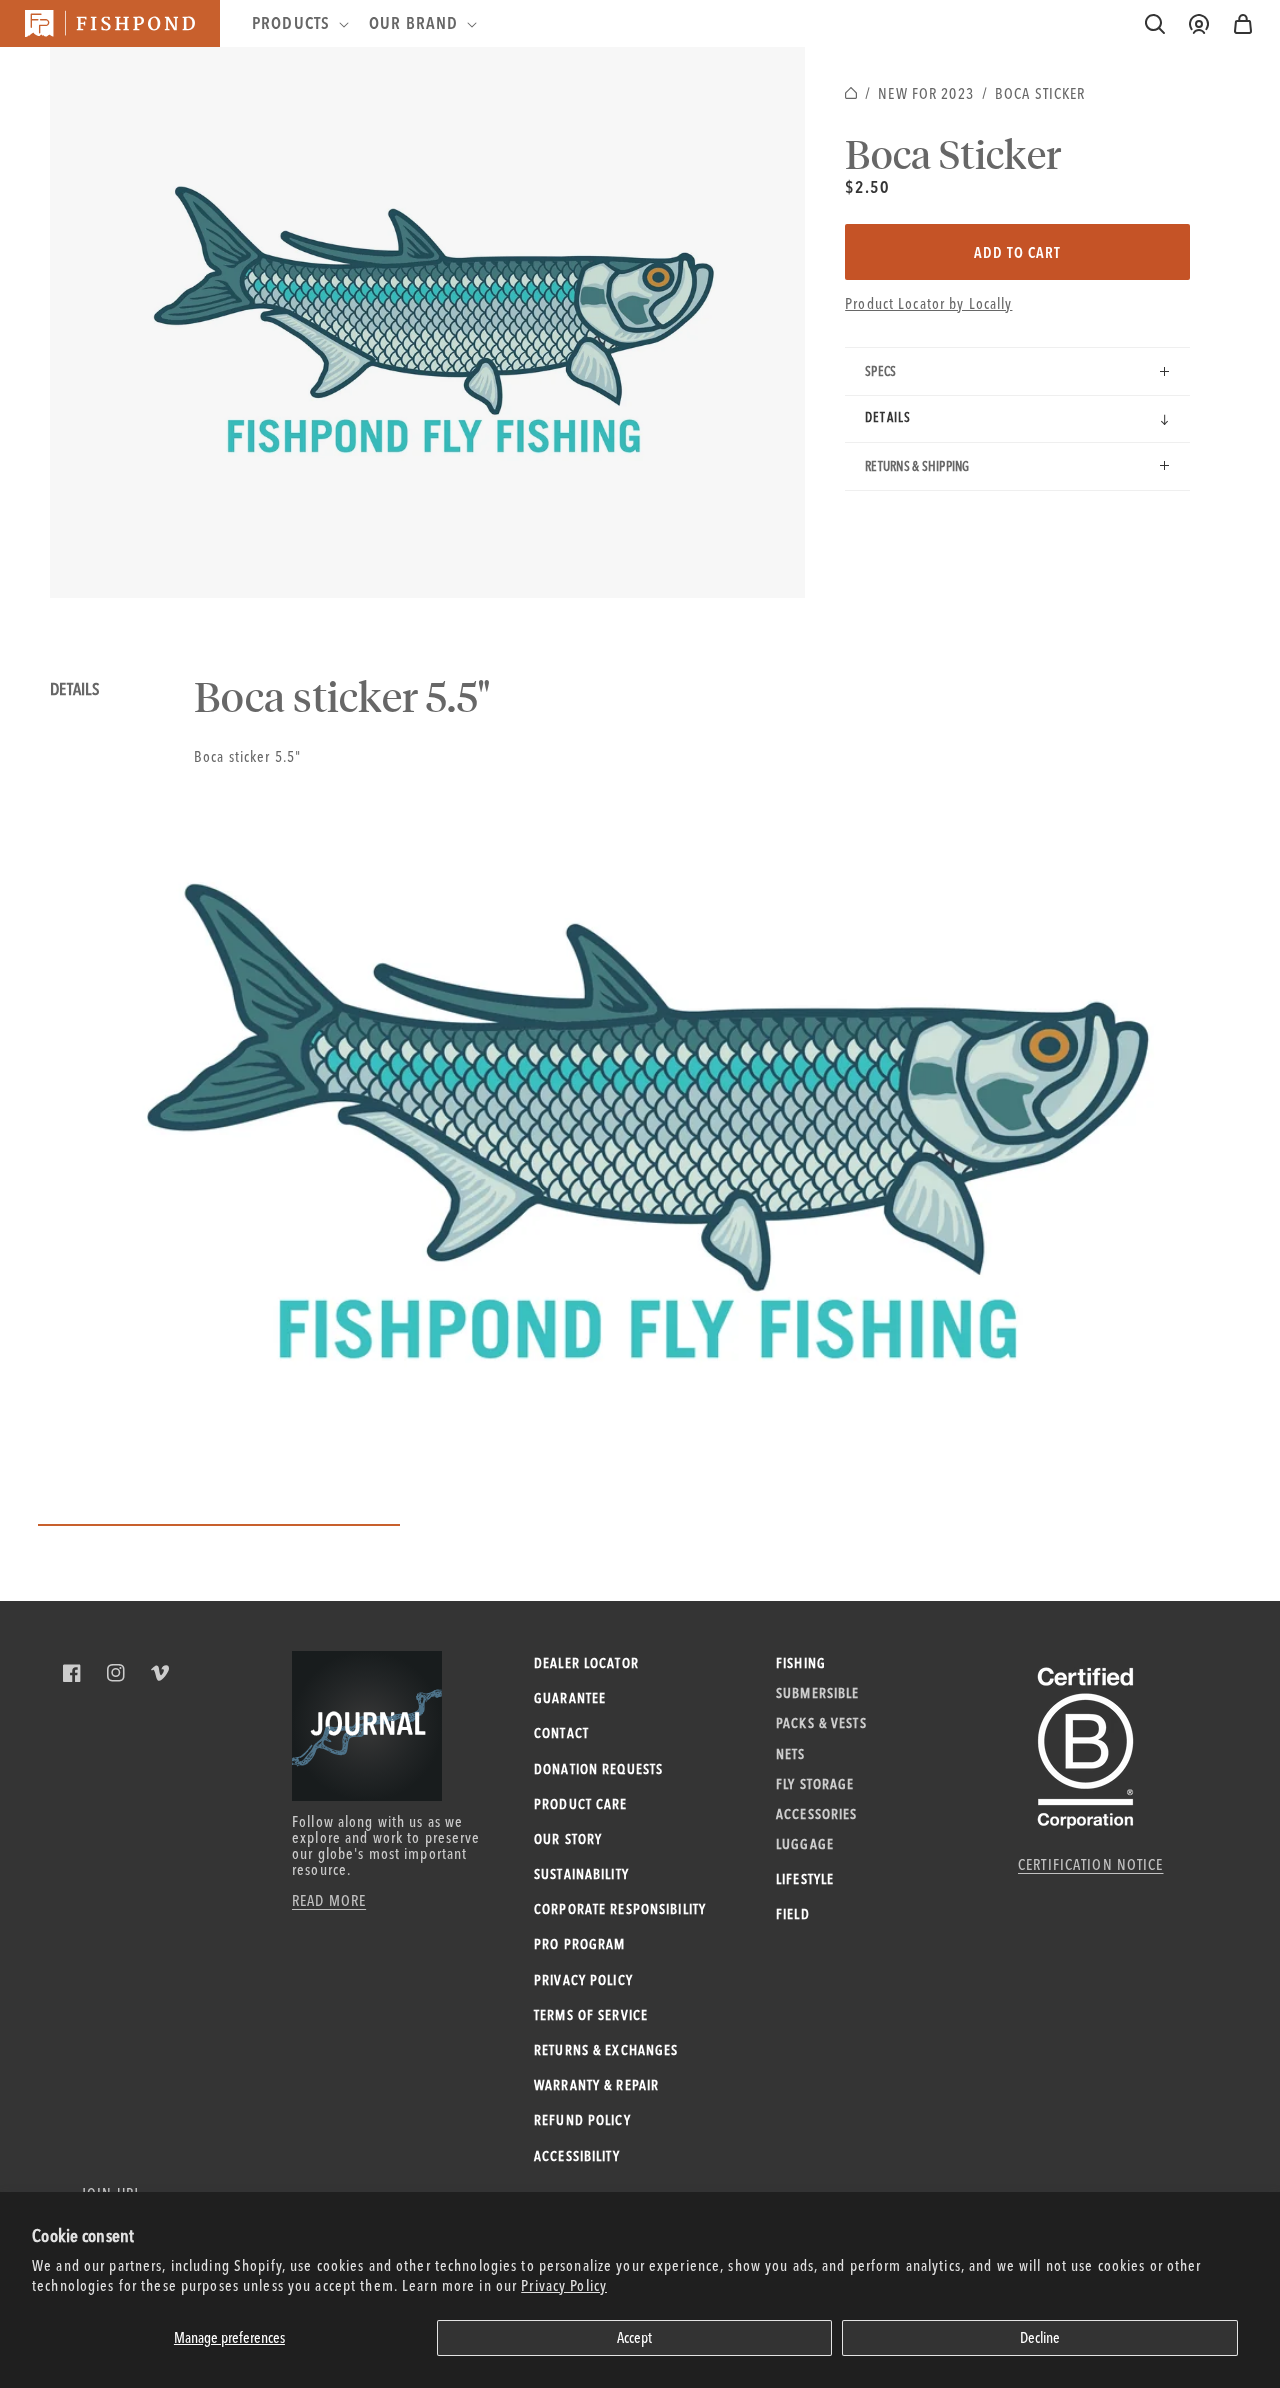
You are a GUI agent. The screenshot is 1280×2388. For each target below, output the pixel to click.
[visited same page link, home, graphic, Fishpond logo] (110, 23)
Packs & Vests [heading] (821, 1723)
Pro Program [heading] (579, 1944)
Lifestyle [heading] (805, 1879)
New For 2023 (926, 93)
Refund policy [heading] (582, 2120)
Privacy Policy (564, 2285)
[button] (1243, 24)
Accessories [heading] (816, 1814)
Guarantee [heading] (570, 1698)
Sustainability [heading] (581, 1874)
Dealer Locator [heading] (586, 1663)
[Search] (1155, 24)
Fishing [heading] (801, 1663)
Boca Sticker (1040, 93)
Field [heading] (793, 1914)
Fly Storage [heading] (815, 1784)
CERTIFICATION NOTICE (1091, 1864)
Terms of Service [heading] (591, 2015)
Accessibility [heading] (577, 2156)
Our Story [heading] (568, 1839)
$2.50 (867, 186)
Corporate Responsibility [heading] (620, 1909)
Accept (634, 2337)
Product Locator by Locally (928, 303)
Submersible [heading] (817, 1693)
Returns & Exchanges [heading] (606, 2050)
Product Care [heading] (581, 1804)
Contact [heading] (561, 1733)
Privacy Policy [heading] (583, 1980)
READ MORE (329, 1900)
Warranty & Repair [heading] (596, 2085)
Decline (1040, 2337)
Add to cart (1017, 252)
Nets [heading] (791, 1754)
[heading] (298, 23)
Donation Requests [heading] (598, 1769)
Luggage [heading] (805, 1844)
